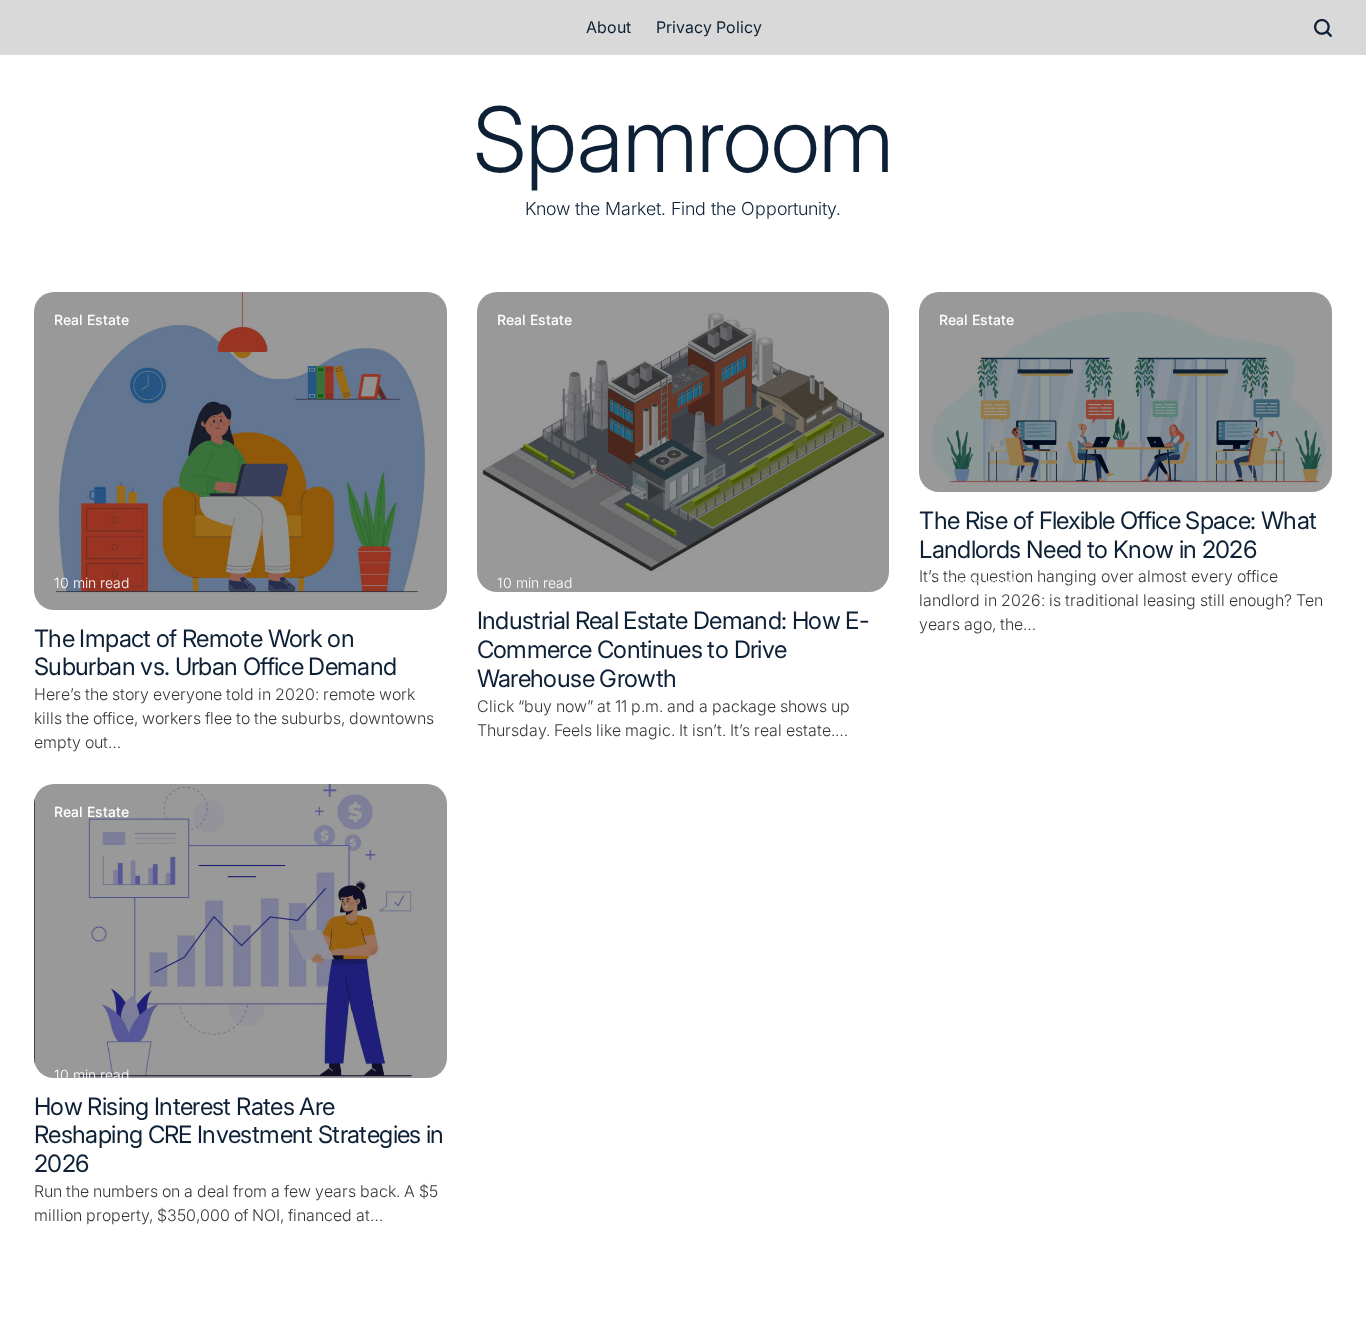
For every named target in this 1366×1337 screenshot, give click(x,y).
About (608, 27)
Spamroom (683, 140)
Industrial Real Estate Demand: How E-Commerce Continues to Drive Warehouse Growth (673, 649)
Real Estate (91, 320)
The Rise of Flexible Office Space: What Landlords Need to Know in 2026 (1117, 535)
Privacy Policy (709, 27)
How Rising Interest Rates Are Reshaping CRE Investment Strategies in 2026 (239, 1135)
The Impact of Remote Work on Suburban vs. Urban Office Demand (215, 653)
